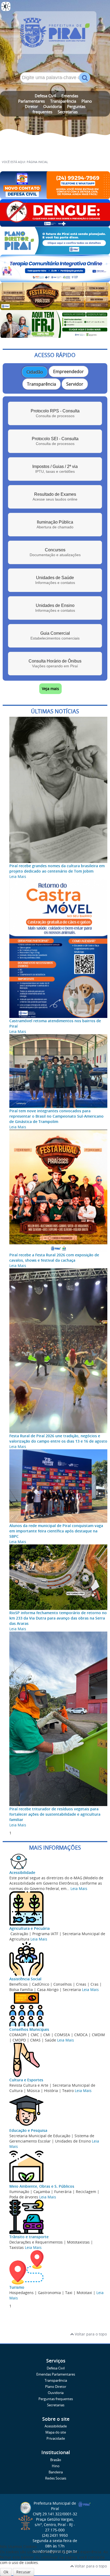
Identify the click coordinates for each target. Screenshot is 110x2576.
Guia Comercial (55, 636)
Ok (6, 2572)
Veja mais (50, 689)
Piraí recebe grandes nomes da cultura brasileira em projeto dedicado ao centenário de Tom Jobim (57, 868)
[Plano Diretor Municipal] (55, 252)
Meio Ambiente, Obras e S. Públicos (42, 2186)
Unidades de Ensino (55, 608)
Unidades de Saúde (55, 580)
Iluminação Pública (55, 524)
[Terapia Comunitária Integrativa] (55, 280)
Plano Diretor (56, 2387)
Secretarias (68, 112)
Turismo (17, 2287)
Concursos (55, 552)
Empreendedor (68, 371)
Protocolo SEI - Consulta (55, 441)
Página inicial (37, 162)
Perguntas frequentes (56, 2399)
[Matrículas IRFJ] (55, 335)
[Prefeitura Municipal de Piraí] (55, 35)
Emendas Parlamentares (56, 2374)
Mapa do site (56, 2432)
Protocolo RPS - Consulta (55, 413)
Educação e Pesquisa (28, 2130)
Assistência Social (25, 1979)
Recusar (23, 2572)
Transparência (63, 101)
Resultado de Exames (55, 497)
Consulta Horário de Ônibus (55, 663)
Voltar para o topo (90, 2334)
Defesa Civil (45, 96)
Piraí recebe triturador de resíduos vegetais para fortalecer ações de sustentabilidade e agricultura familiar (55, 1814)
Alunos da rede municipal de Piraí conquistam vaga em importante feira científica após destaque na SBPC (56, 1531)
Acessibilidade (22, 1872)
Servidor (75, 384)
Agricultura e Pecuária (30, 1928)
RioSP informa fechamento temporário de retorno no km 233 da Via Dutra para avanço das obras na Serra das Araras (58, 1618)
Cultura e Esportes (26, 2080)
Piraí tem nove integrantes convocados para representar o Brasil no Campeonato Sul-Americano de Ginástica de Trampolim (56, 1116)
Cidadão (35, 372)
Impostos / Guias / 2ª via (55, 469)
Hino (56, 2466)
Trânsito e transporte (29, 2237)
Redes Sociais (56, 2478)
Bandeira (56, 2472)
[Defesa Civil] (55, 196)
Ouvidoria (52, 106)
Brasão (56, 2460)
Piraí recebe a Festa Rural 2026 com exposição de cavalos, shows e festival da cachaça (54, 1258)
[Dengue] (55, 224)
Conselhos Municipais (29, 2029)
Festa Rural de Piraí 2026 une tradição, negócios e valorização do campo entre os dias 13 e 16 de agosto (58, 1438)
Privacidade (56, 2439)
